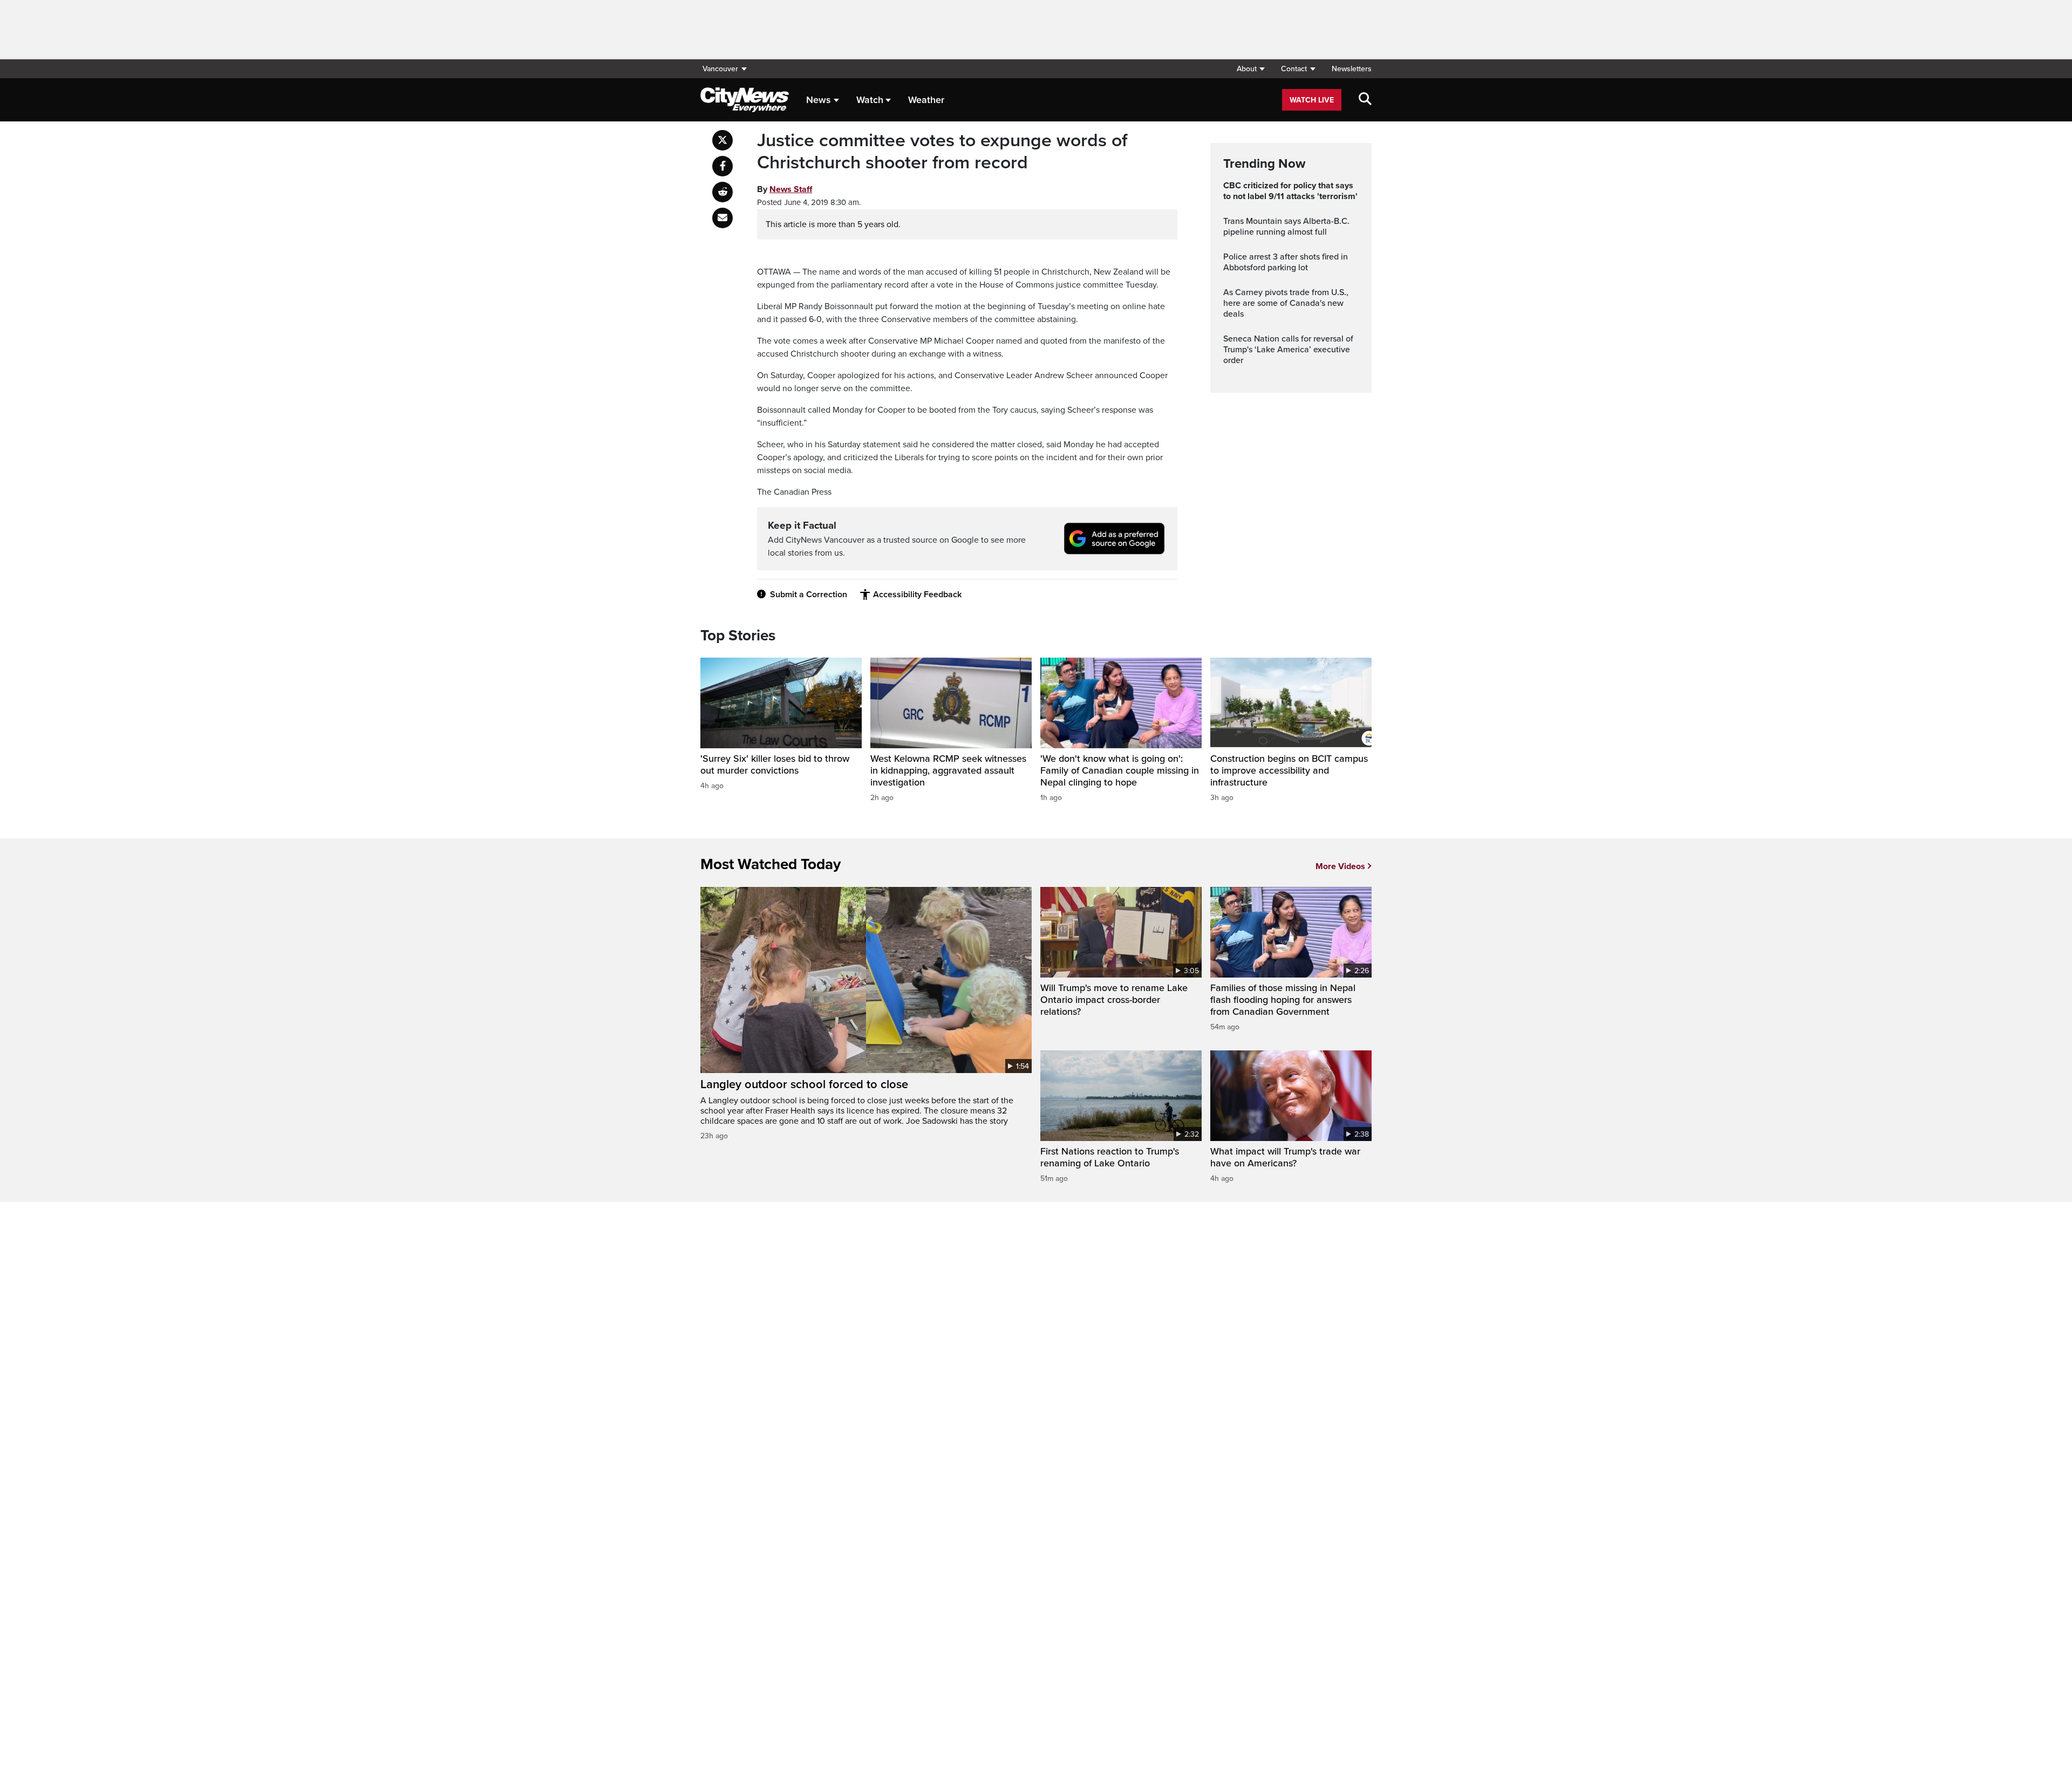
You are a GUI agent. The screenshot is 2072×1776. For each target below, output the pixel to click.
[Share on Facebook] (723, 166)
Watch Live (1312, 100)
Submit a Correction (809, 595)
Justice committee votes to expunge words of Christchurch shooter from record (942, 152)
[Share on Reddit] (723, 192)
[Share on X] (723, 140)
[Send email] (723, 218)
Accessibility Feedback (917, 595)
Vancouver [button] (720, 69)
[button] (1250, 69)
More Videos (1340, 866)
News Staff (791, 189)
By (785, 189)
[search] (1365, 100)
